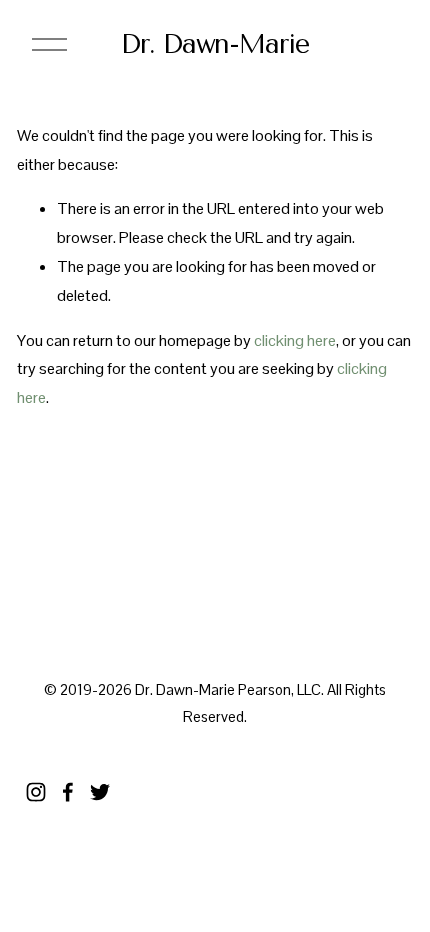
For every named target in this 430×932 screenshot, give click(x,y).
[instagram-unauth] (36, 792)
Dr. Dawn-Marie (215, 44)
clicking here (295, 340)
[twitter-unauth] (100, 792)
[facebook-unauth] (68, 792)
